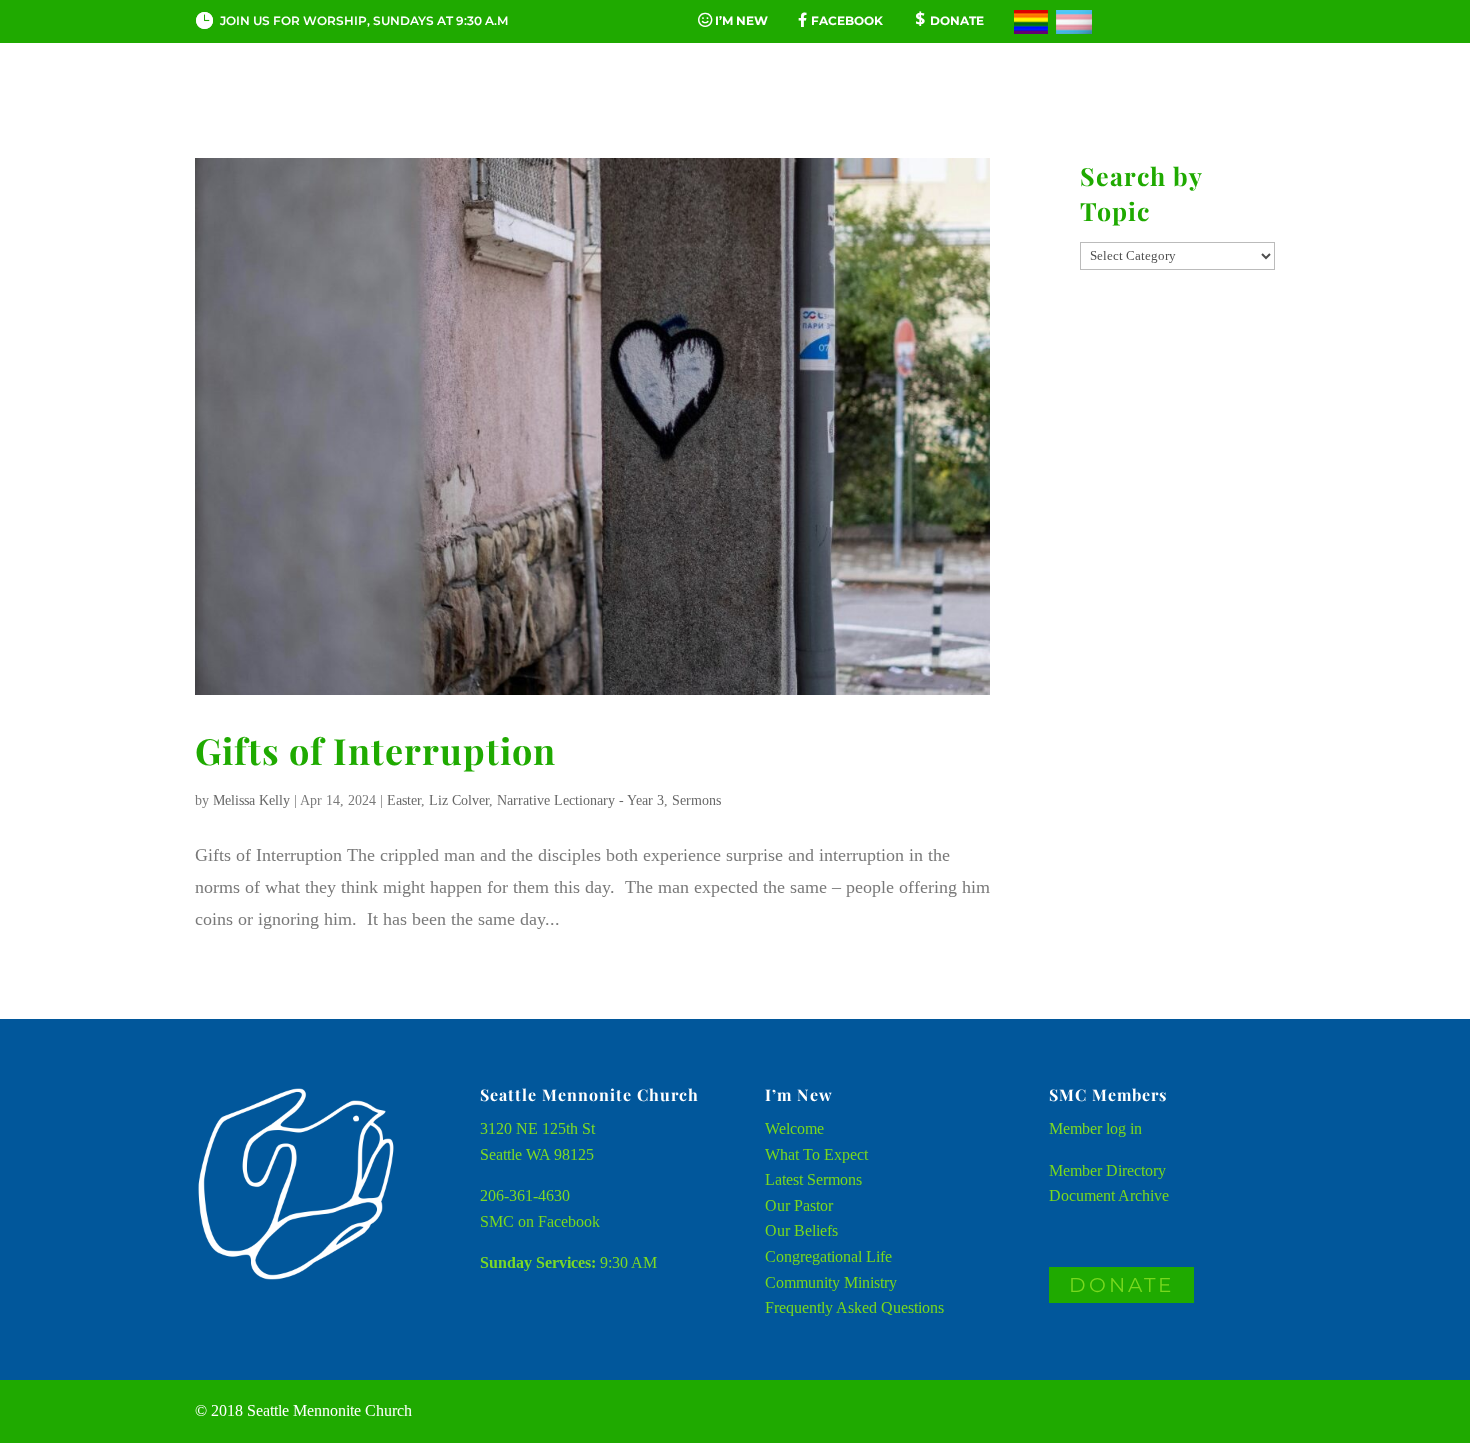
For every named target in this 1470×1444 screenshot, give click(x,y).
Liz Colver (459, 800)
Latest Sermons (813, 1179)
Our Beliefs (801, 1230)
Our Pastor (799, 1205)
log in (1124, 1128)
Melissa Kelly (251, 800)
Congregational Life (828, 1256)
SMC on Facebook (540, 1221)
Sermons (696, 800)
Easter (404, 800)
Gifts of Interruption (375, 750)
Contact (1084, 104)
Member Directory (1107, 1170)
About (331, 104)
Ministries (943, 104)
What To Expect (816, 1154)
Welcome (794, 1128)
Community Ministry (831, 1282)
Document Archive (1109, 1195)
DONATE (1121, 1285)
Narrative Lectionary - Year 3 (580, 800)
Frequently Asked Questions (854, 1307)
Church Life (471, 104)
